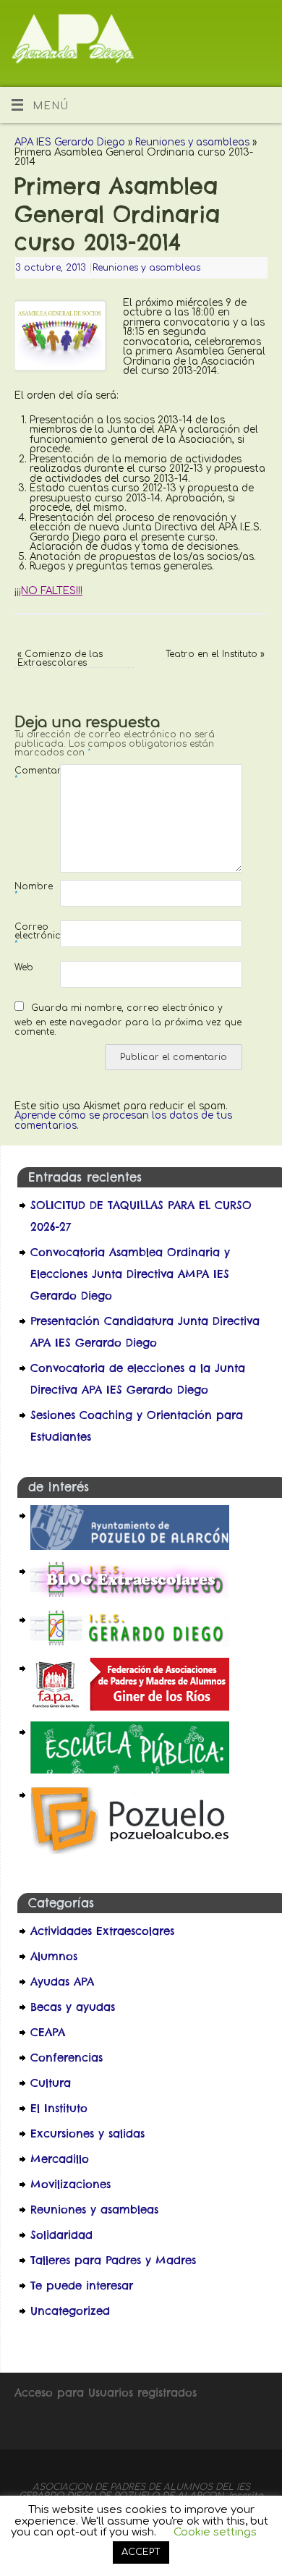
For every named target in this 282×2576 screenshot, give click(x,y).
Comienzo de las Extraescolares (60, 658)
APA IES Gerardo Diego (70, 142)
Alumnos (54, 1956)
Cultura (51, 2083)
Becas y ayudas (73, 2007)
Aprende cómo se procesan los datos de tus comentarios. (123, 1120)
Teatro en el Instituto (215, 654)
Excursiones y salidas (87, 2134)
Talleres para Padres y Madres (113, 2260)
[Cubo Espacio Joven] (130, 1853)
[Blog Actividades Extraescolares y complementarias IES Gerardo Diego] (130, 1594)
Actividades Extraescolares (102, 1931)
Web (24, 967)
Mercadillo (60, 2159)
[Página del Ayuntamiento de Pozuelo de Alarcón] (130, 1546)
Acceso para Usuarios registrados (106, 2393)
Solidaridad (61, 2235)
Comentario (26, 775)
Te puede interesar (82, 2285)
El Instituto (59, 2108)
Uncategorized (70, 2311)
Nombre (26, 890)
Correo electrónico (26, 935)
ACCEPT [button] (141, 2552)
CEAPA (48, 2032)
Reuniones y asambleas (192, 142)
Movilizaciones (70, 2184)
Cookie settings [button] (215, 2532)
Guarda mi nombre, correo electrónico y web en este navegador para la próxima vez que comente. (128, 1020)
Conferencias (67, 2058)
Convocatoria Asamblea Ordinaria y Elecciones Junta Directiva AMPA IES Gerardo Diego (130, 1274)
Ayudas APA (62, 1982)
